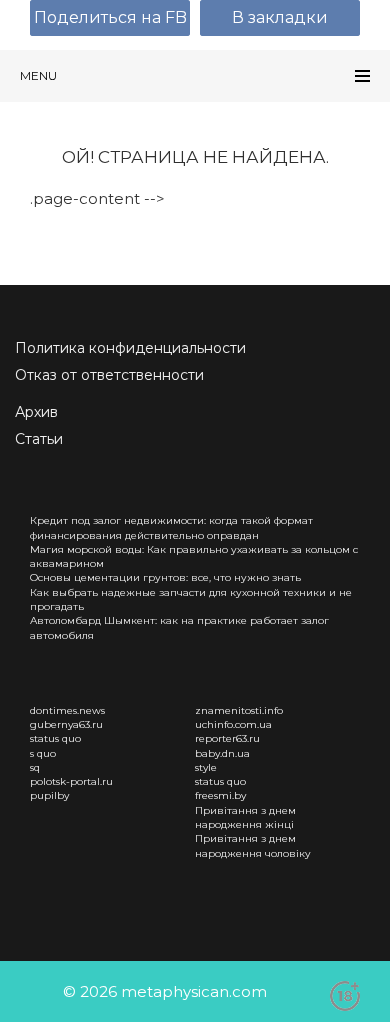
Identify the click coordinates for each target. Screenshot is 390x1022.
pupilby (49, 795)
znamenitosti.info (239, 710)
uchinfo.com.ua (233, 724)
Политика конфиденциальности (130, 348)
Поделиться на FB (110, 17)
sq (35, 767)
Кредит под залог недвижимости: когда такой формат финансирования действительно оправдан (171, 527)
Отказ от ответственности (109, 375)
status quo (55, 738)
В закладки (280, 17)
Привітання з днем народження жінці (245, 817)
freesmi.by (220, 795)
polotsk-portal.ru (71, 781)
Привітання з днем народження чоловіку (253, 845)
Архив (36, 412)
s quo (43, 753)
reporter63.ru (227, 738)
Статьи (39, 439)
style (206, 767)
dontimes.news (67, 710)
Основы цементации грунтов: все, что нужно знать (165, 577)
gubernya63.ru (66, 724)
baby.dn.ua (222, 753)
